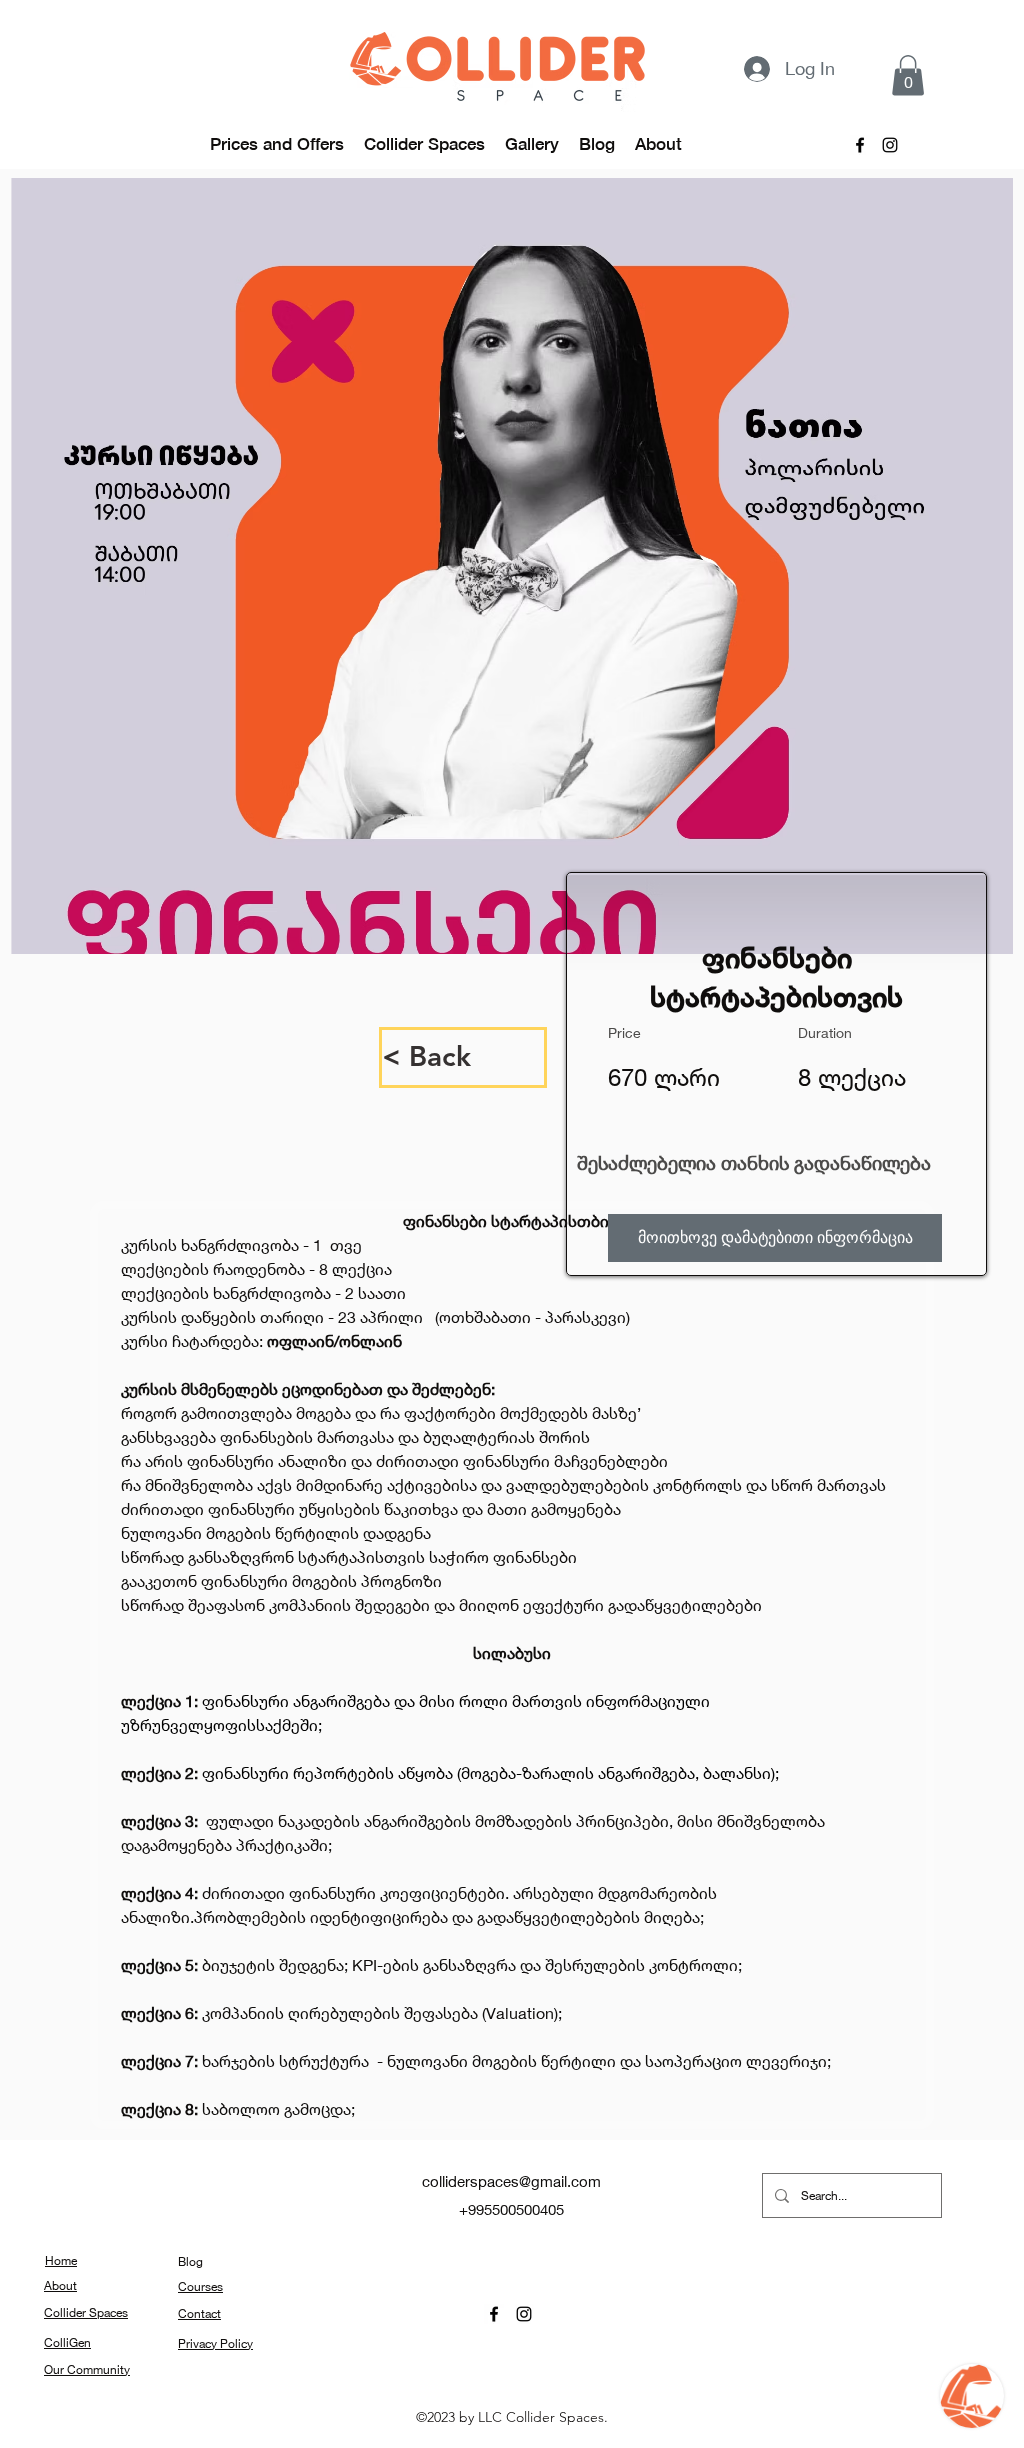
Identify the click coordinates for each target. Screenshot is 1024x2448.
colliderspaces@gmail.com (511, 2181)
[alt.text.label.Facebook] (860, 145)
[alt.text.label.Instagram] (890, 145)
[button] (908, 75)
